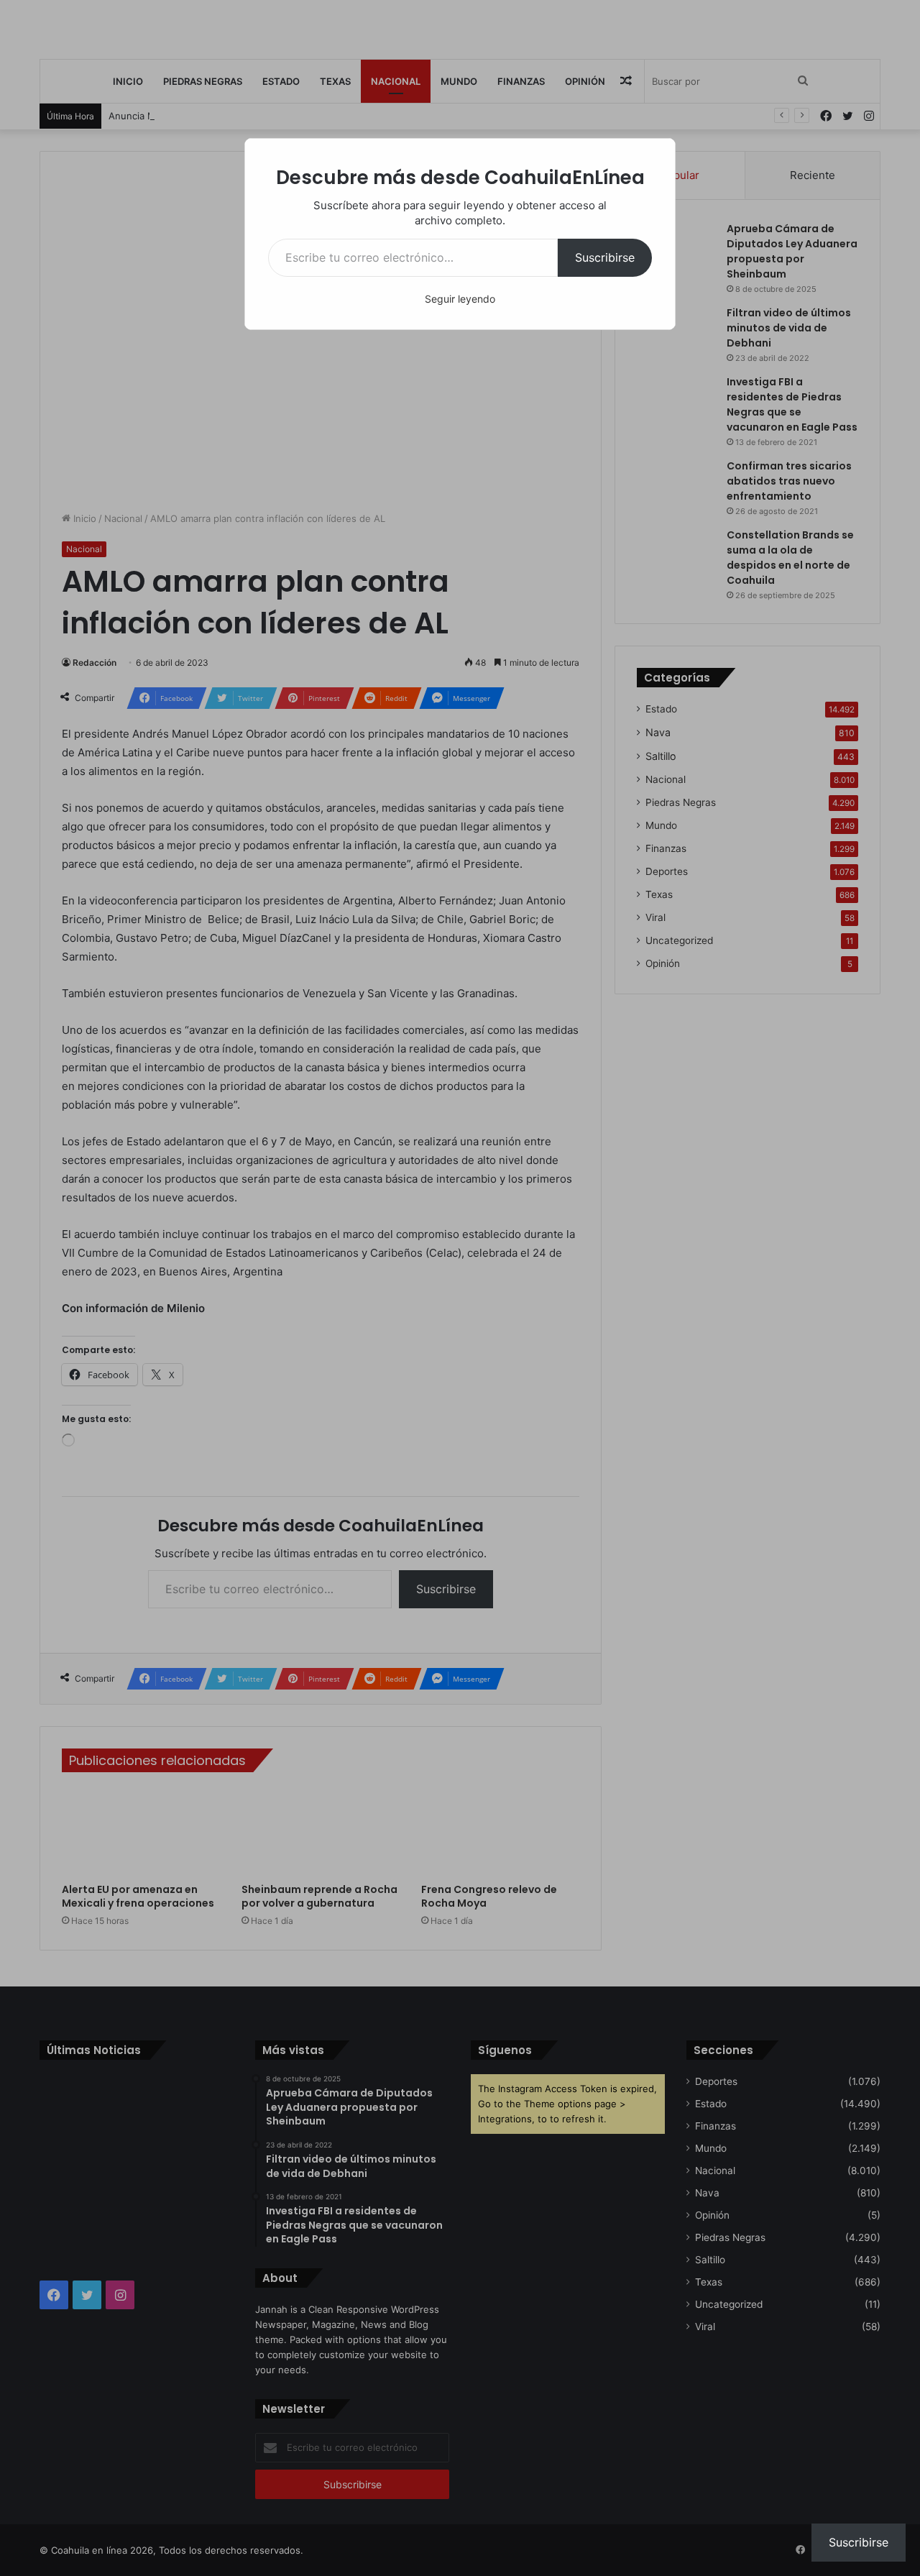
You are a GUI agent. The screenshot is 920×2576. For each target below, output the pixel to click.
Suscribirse (605, 257)
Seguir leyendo (460, 299)
